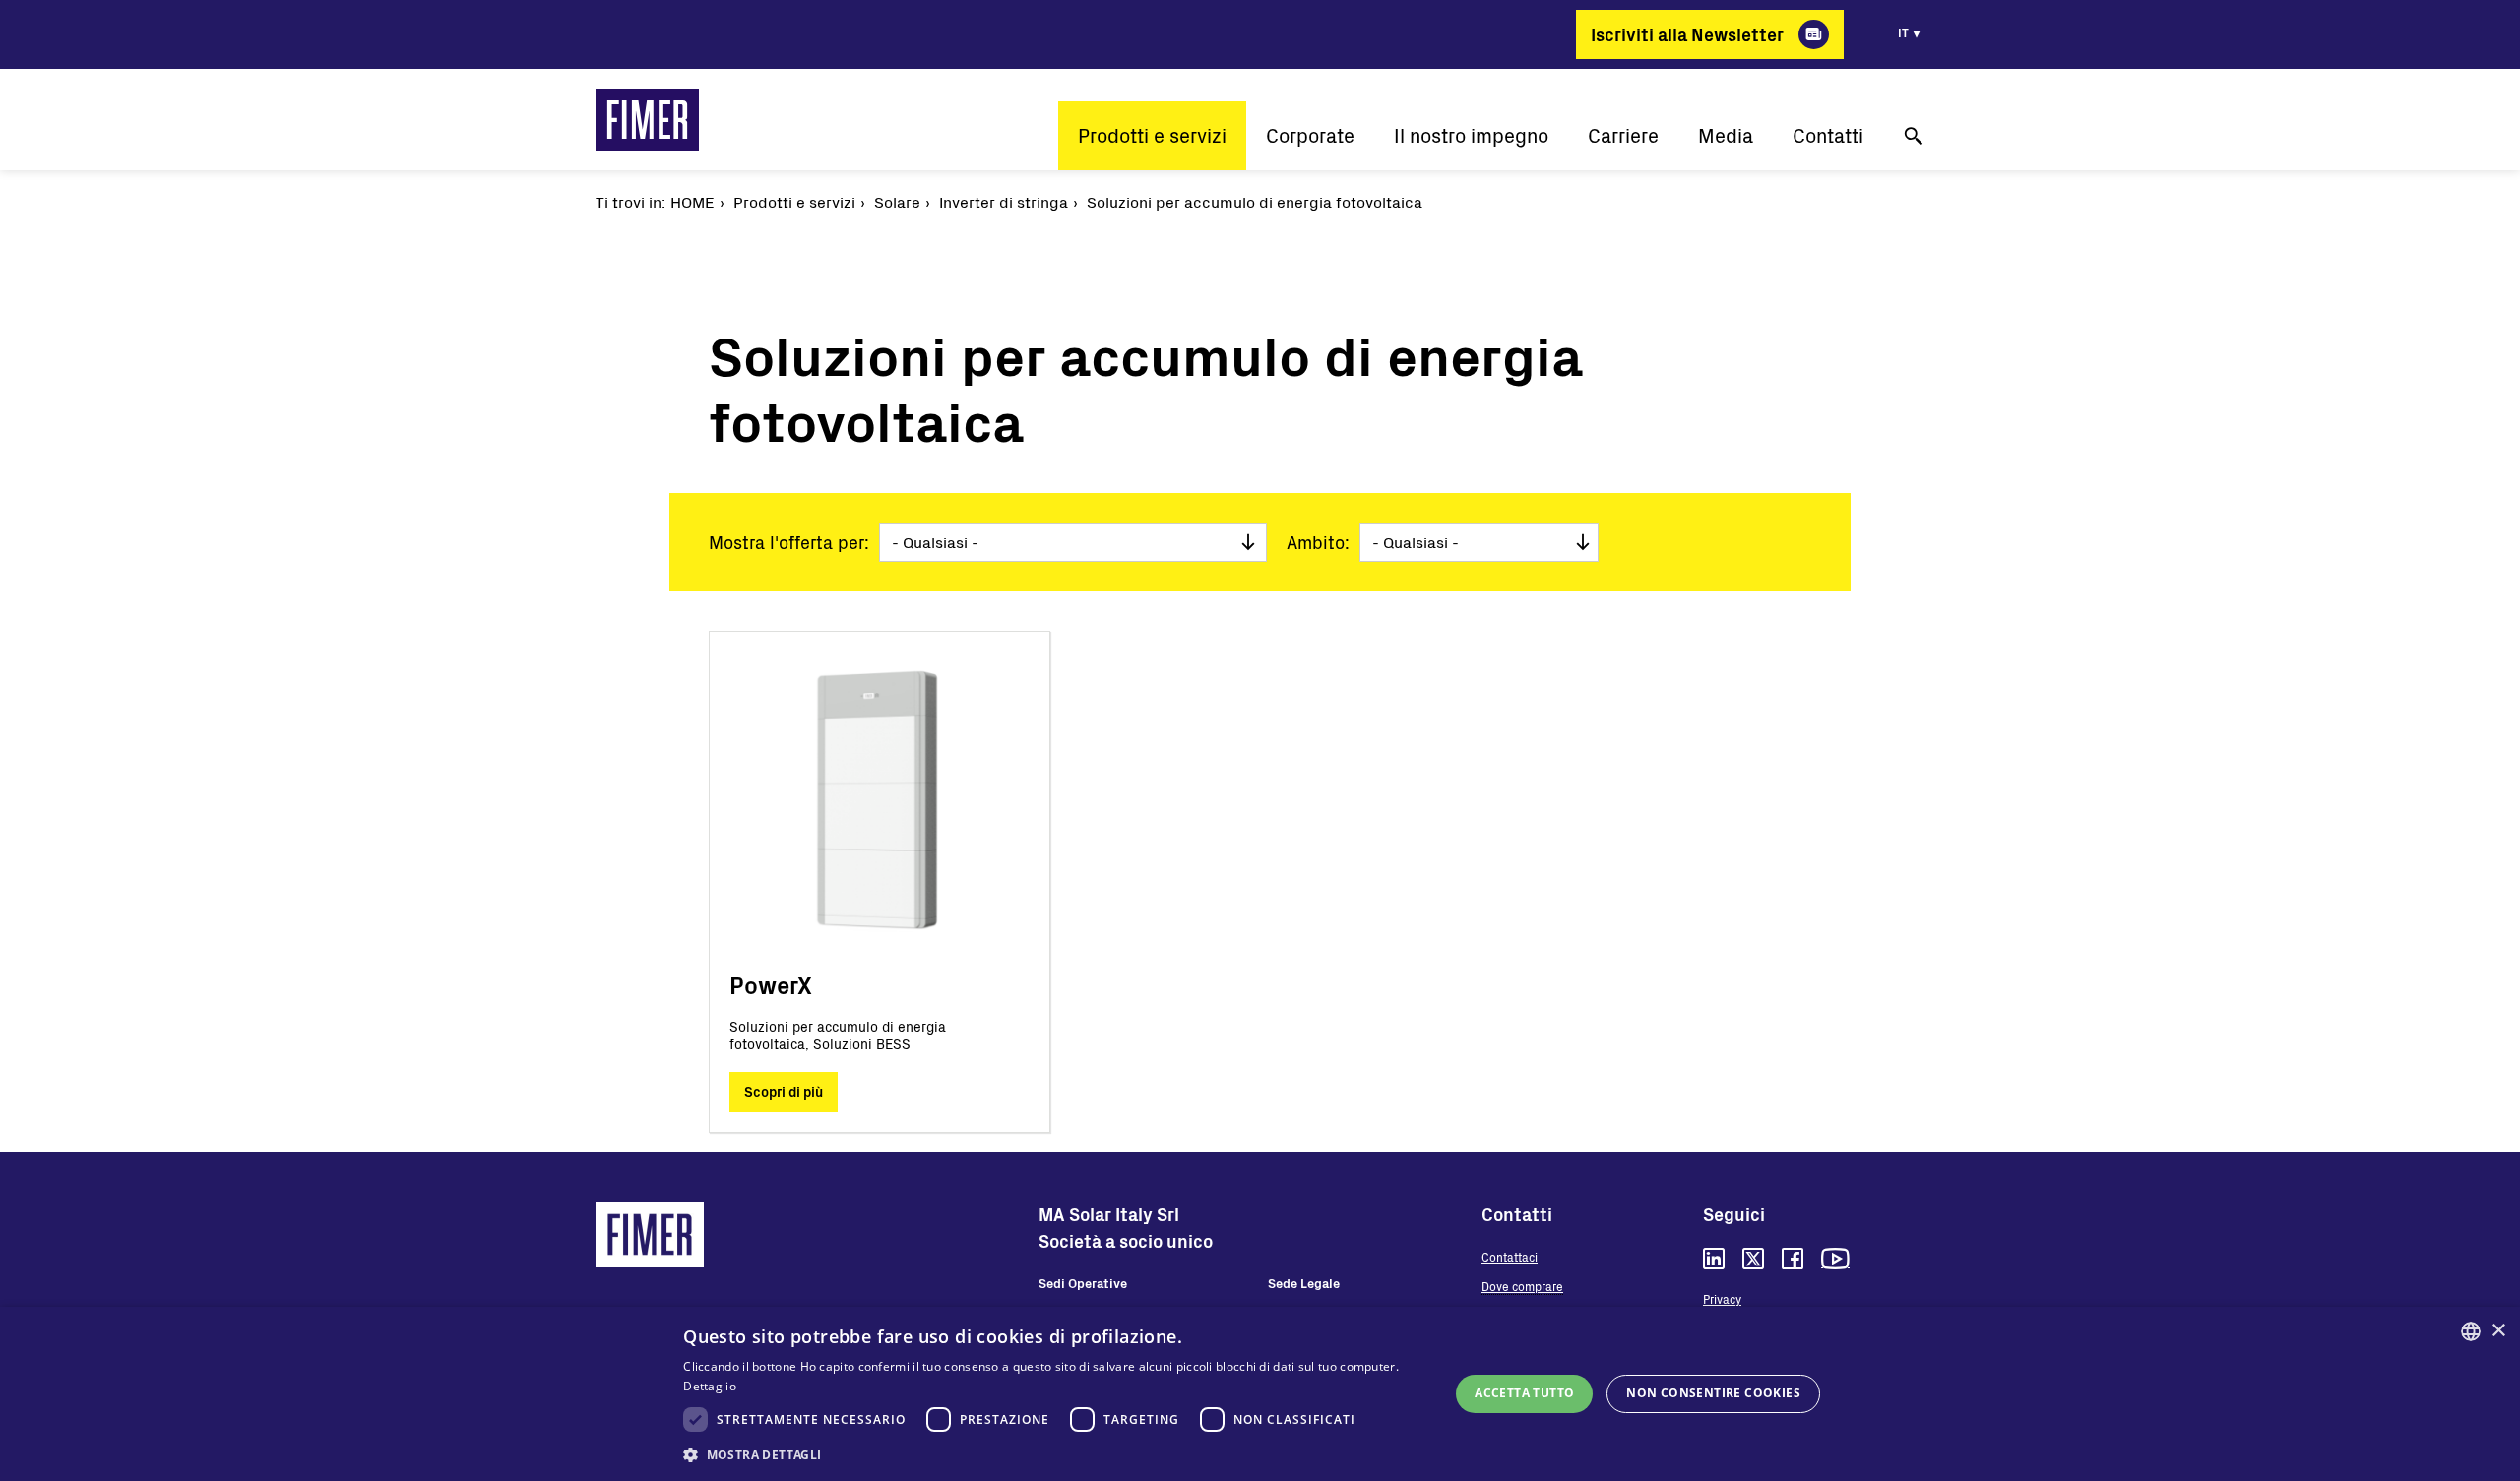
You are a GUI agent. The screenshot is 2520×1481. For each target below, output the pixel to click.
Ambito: (1318, 542)
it (1903, 32)
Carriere (1623, 135)
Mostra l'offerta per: (789, 542)
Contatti (1828, 135)
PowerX (771, 985)
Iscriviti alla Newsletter (1687, 34)
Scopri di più (784, 1092)
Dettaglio (710, 1386)
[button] (1055, 1454)
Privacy (1722, 1299)
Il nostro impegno (1471, 135)
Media (1726, 135)
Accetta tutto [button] (1524, 1393)
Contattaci (1510, 1257)
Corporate (1310, 135)
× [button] (2498, 1331)
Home (693, 201)
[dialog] (1260, 1394)
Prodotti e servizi (1152, 135)
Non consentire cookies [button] (1713, 1393)
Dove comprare (1522, 1286)
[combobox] (2471, 1331)
